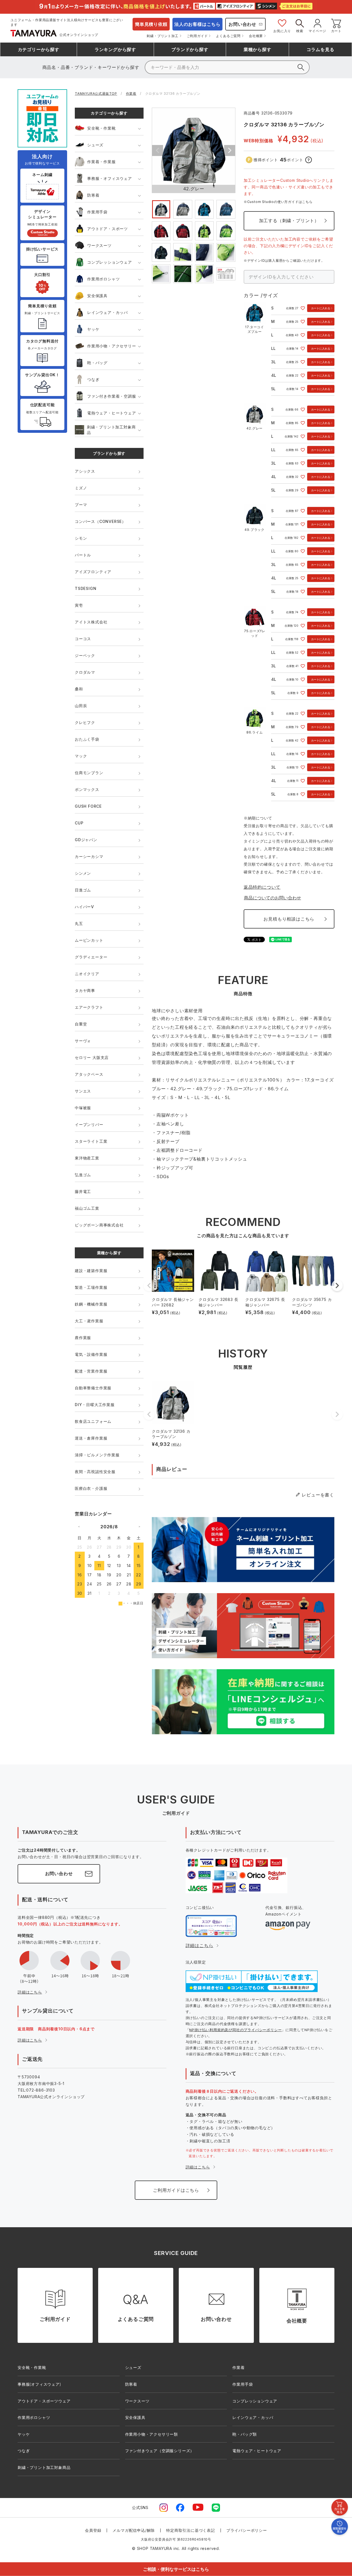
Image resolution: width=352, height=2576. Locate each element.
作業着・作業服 (101, 162)
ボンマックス (87, 789)
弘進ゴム (83, 1175)
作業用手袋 (97, 212)
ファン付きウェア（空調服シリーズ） (160, 2451)
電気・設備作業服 (91, 1354)
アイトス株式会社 (91, 622)
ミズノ (81, 488)
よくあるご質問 (228, 36)
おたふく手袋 (87, 739)
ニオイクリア (87, 974)
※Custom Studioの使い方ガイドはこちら (278, 202)
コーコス (83, 639)
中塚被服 (83, 1108)
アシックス (85, 471)
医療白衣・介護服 (91, 1488)
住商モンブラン (89, 773)
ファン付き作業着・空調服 (112, 396)
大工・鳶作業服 (89, 1321)
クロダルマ (85, 672)
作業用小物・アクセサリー (112, 346)
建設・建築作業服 (91, 1271)
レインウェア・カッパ (108, 312)
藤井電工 (83, 1191)
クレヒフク (85, 722)
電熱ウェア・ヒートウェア (112, 413)
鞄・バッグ (97, 363)
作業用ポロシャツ (103, 279)
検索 (300, 31)
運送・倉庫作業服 (91, 1438)
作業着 (131, 94)
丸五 (79, 923)
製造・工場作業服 (91, 1287)
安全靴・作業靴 (101, 128)
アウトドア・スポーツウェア (44, 2401)
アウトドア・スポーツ (108, 229)
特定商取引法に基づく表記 (191, 2530)
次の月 (139, 1526)
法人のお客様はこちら (197, 24)
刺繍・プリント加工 (162, 36)
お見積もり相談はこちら (289, 919)
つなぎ (93, 379)
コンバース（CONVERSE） (100, 521)
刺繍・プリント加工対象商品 (111, 430)
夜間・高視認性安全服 (95, 1472)
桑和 (79, 689)
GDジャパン (86, 840)
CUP (79, 823)
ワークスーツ (99, 245)
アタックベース (89, 1074)
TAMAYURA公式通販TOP (96, 94)
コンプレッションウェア (110, 262)
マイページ (317, 31)
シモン (81, 538)
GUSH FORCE (88, 806)
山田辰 (81, 706)
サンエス (83, 1091)
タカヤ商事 (85, 990)
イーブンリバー (89, 1124)
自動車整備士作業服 (93, 1388)
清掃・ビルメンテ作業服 (97, 1455)
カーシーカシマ (89, 856)
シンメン (83, 873)
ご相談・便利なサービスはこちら (176, 2569)
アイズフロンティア (93, 572)
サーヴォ (83, 1041)
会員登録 (93, 2530)
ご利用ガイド (197, 36)
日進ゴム (83, 890)
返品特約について (262, 887)
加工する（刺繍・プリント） (289, 221)
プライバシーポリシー (247, 2530)
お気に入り (282, 31)
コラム (321, 49)
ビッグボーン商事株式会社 (99, 1225)
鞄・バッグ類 (245, 2434)
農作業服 (83, 1338)
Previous (158, 150)
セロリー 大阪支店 (92, 1057)
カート (336, 31)
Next (230, 150)
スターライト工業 (91, 1141)
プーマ (81, 505)
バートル (83, 555)
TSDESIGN (86, 588)
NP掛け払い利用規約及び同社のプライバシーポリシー (235, 2030)
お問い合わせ (242, 24)
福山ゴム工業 (87, 1208)
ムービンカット (89, 940)
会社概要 (256, 36)
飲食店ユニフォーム (93, 1421)
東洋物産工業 (87, 1158)
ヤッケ (93, 329)
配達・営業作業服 (91, 1371)
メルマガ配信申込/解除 (134, 2530)
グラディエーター (91, 957)
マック (81, 756)
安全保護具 (97, 296)
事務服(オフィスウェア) (39, 2384)
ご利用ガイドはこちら (176, 2190)
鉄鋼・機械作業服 (91, 1304)
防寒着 (93, 195)
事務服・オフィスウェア (110, 178)
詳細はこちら (30, 1992)
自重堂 (81, 1024)
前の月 (79, 1526)
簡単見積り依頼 (151, 24)
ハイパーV (84, 907)
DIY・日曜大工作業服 (95, 1405)
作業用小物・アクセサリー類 (152, 2434)
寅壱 (79, 605)
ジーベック (85, 655)
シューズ (95, 145)
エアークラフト (89, 1007)
